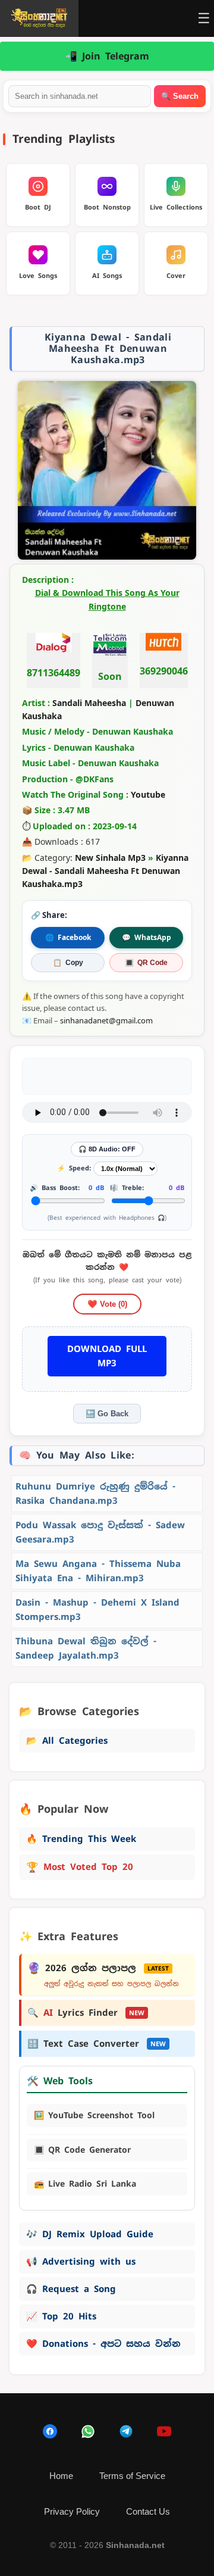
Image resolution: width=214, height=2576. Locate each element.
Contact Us (148, 2511)
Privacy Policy (72, 2511)
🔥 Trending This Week (81, 1839)
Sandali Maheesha (89, 703)
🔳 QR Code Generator (82, 2150)
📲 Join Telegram (107, 56)
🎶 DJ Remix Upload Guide (90, 2234)
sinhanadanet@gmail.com (106, 1020)
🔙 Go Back (107, 1414)
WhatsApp (147, 937)
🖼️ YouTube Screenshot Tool (94, 2115)
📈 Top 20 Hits (61, 2316)
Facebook (68, 937)
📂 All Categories (67, 1740)
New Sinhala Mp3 (110, 858)
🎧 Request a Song (71, 2289)
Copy (68, 963)
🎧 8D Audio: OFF (107, 1149)
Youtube (148, 794)
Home (61, 2476)
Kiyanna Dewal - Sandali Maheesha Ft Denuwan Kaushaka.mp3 (105, 871)
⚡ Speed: (74, 1168)
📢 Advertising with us (81, 2261)
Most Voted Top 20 (80, 1867)
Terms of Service (132, 2476)
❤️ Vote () (107, 1304)
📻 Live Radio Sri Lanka (85, 2184)
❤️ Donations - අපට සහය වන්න (103, 2344)
